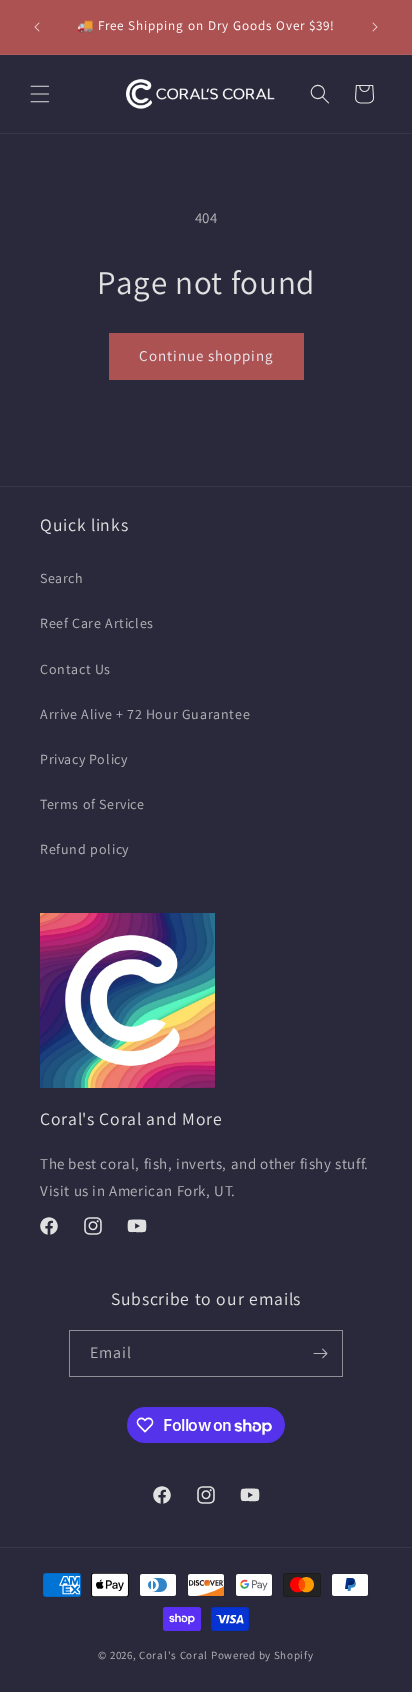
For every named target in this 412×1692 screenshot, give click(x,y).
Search (62, 578)
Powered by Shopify (262, 1655)
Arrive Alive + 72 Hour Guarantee (145, 714)
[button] (40, 94)
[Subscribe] (320, 1353)
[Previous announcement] (37, 27)
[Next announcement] (375, 27)
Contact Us (75, 669)
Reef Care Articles (97, 623)
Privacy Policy (83, 759)
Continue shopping (206, 355)
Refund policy (84, 849)
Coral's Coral (173, 1655)
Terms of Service (92, 804)
